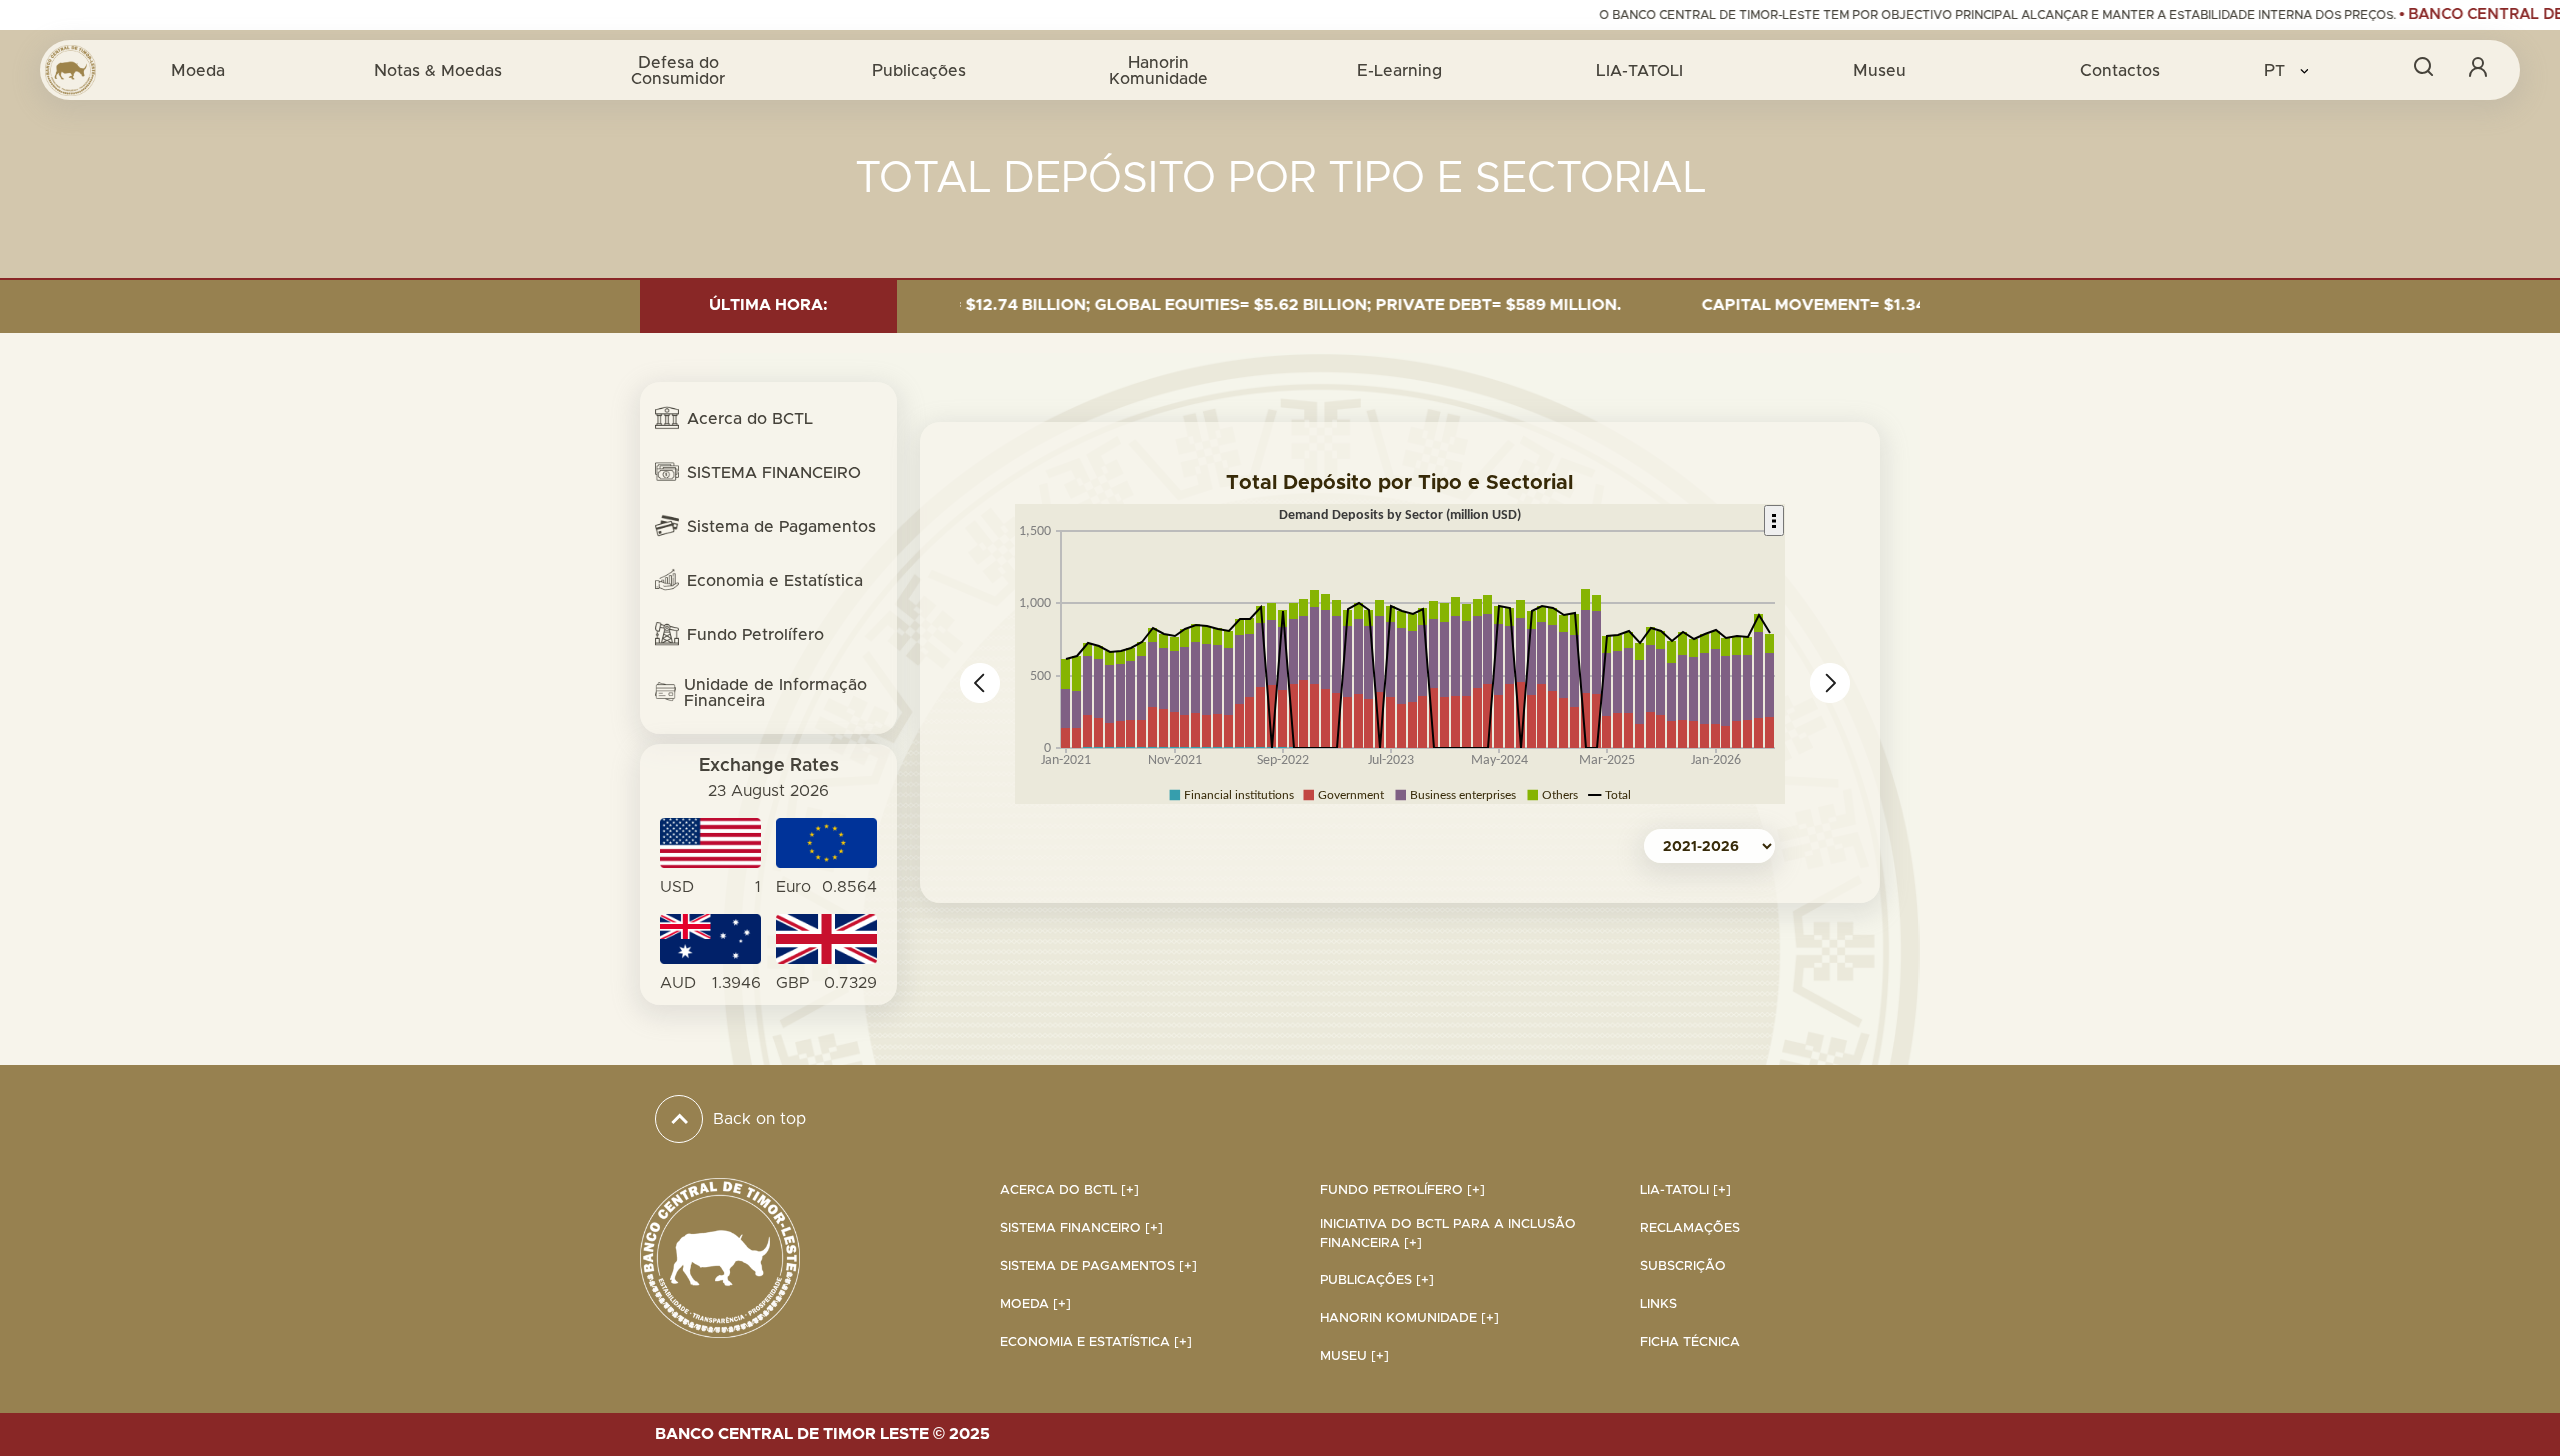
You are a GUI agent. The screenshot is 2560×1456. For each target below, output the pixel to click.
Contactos (2120, 70)
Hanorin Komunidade (1158, 70)
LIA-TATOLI (1639, 70)
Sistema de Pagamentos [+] (1098, 1266)
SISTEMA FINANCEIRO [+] (1081, 1228)
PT (2277, 70)
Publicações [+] (1377, 1280)
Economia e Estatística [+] (1096, 1342)
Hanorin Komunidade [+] (1409, 1318)
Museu (1879, 70)
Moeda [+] (1035, 1304)
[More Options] (1774, 520)
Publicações (919, 70)
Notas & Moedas (438, 70)
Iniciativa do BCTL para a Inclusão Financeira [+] (1448, 1234)
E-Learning (1399, 70)
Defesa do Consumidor (678, 70)
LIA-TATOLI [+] (1685, 1190)
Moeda (198, 70)
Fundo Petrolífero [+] (1402, 1190)
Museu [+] (1354, 1356)
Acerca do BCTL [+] (1069, 1190)
